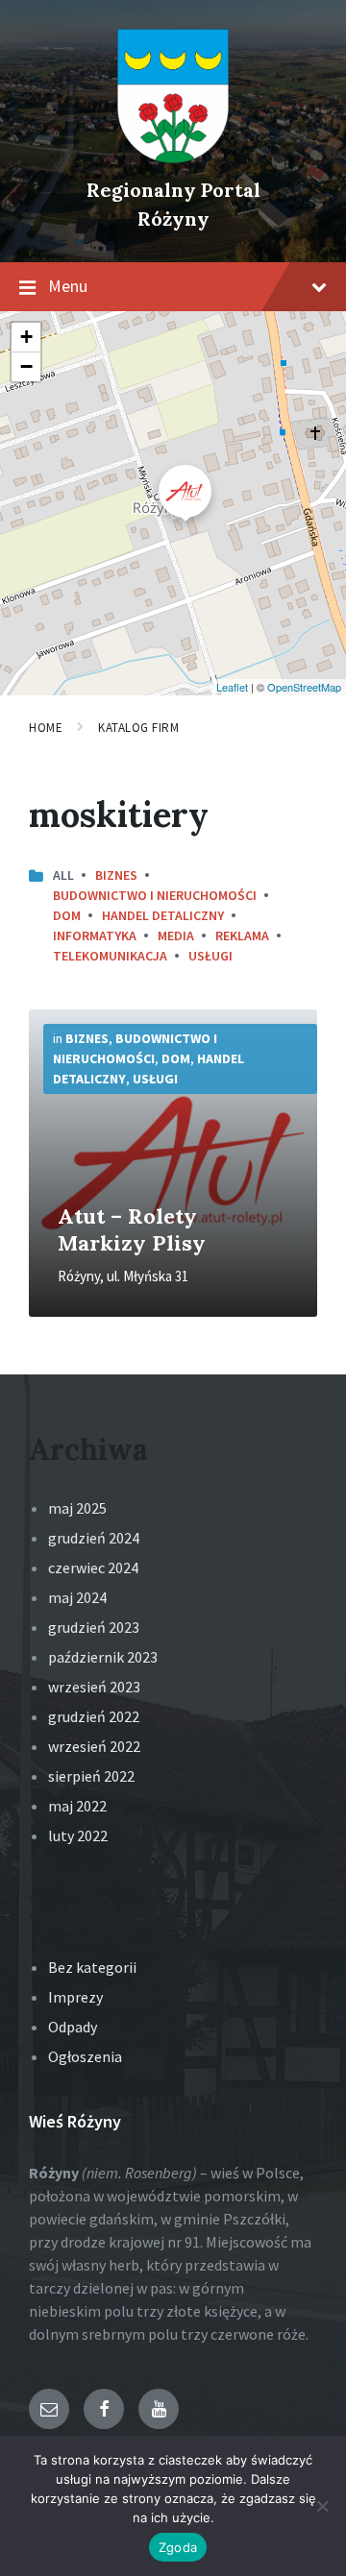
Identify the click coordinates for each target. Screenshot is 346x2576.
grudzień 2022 (94, 1716)
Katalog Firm (138, 728)
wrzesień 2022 (94, 1746)
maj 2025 (77, 1508)
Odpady (73, 2027)
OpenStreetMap (304, 687)
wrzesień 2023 (94, 1687)
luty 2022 (78, 1835)
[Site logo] (173, 158)
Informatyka (95, 936)
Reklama (242, 936)
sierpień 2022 (91, 1776)
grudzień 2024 (94, 1538)
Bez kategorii (92, 1967)
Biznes (116, 875)
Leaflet (232, 687)
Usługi (210, 956)
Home (46, 728)
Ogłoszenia (85, 2056)
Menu (68, 286)
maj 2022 (77, 1806)
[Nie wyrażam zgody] (322, 2506)
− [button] (26, 366)
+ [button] (26, 337)
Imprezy (75, 1997)
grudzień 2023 (94, 1627)
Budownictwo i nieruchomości (155, 895)
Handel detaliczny (163, 915)
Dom (67, 915)
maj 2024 (77, 1597)
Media (176, 936)
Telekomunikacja (110, 956)
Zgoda (178, 2547)
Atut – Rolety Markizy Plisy (132, 1229)
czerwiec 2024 (93, 1567)
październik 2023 (103, 1657)
